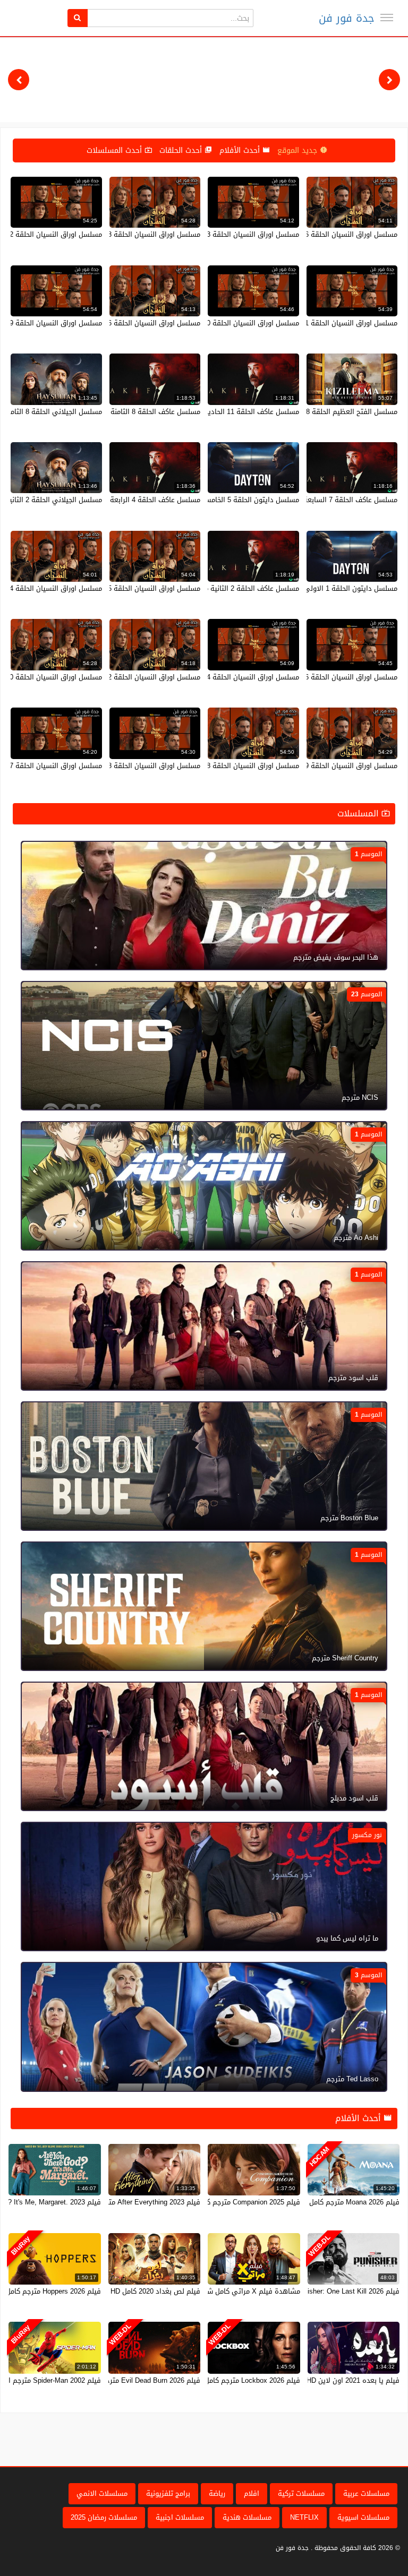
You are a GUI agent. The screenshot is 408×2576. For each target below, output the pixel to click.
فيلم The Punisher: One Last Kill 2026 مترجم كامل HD (316, 2291)
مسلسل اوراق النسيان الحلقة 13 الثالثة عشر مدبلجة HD (118, 234)
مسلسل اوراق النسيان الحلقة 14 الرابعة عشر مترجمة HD (215, 677)
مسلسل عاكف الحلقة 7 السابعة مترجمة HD (333, 500)
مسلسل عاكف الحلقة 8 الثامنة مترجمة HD (138, 412)
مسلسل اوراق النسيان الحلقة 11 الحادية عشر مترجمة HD (313, 323)
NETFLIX (304, 2517)
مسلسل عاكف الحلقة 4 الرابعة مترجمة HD (137, 500)
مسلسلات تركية (301, 2493)
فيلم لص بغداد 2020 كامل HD (155, 2291)
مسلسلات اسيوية (363, 2517)
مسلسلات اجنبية (180, 2517)
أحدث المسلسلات (116, 150)
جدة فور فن (347, 18)
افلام (252, 2493)
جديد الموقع (299, 150)
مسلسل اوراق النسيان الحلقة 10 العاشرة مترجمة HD (220, 323)
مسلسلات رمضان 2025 (104, 2517)
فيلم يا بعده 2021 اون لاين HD (353, 2380)
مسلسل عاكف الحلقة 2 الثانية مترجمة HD (237, 588)
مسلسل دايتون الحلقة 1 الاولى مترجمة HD (333, 588)
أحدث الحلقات (182, 150)
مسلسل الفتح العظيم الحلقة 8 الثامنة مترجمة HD (323, 412)
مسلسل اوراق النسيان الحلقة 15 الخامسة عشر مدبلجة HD (115, 588)
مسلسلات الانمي (102, 2493)
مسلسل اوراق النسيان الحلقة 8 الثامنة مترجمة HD (126, 766)
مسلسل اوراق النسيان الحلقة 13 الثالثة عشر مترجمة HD (216, 234)
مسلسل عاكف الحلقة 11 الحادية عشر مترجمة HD (226, 412)
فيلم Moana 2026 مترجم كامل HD (348, 2202)
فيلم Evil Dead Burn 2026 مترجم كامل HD (137, 2380)
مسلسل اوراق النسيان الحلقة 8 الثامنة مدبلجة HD (226, 766)
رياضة (217, 2493)
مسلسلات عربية (366, 2493)
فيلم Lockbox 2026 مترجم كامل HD (246, 2380)
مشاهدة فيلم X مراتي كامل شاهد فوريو (239, 2291)
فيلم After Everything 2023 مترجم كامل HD (135, 2202)
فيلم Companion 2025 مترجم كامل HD (242, 2202)
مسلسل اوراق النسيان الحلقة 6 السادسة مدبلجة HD (123, 323)
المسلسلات (359, 813)
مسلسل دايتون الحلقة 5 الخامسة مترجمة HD (232, 500)
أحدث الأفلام (241, 150)
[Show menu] (387, 18)
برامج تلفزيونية (168, 2493)
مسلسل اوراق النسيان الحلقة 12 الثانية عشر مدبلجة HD (118, 677)
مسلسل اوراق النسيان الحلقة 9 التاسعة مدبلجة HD (322, 766)
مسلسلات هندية (247, 2517)
